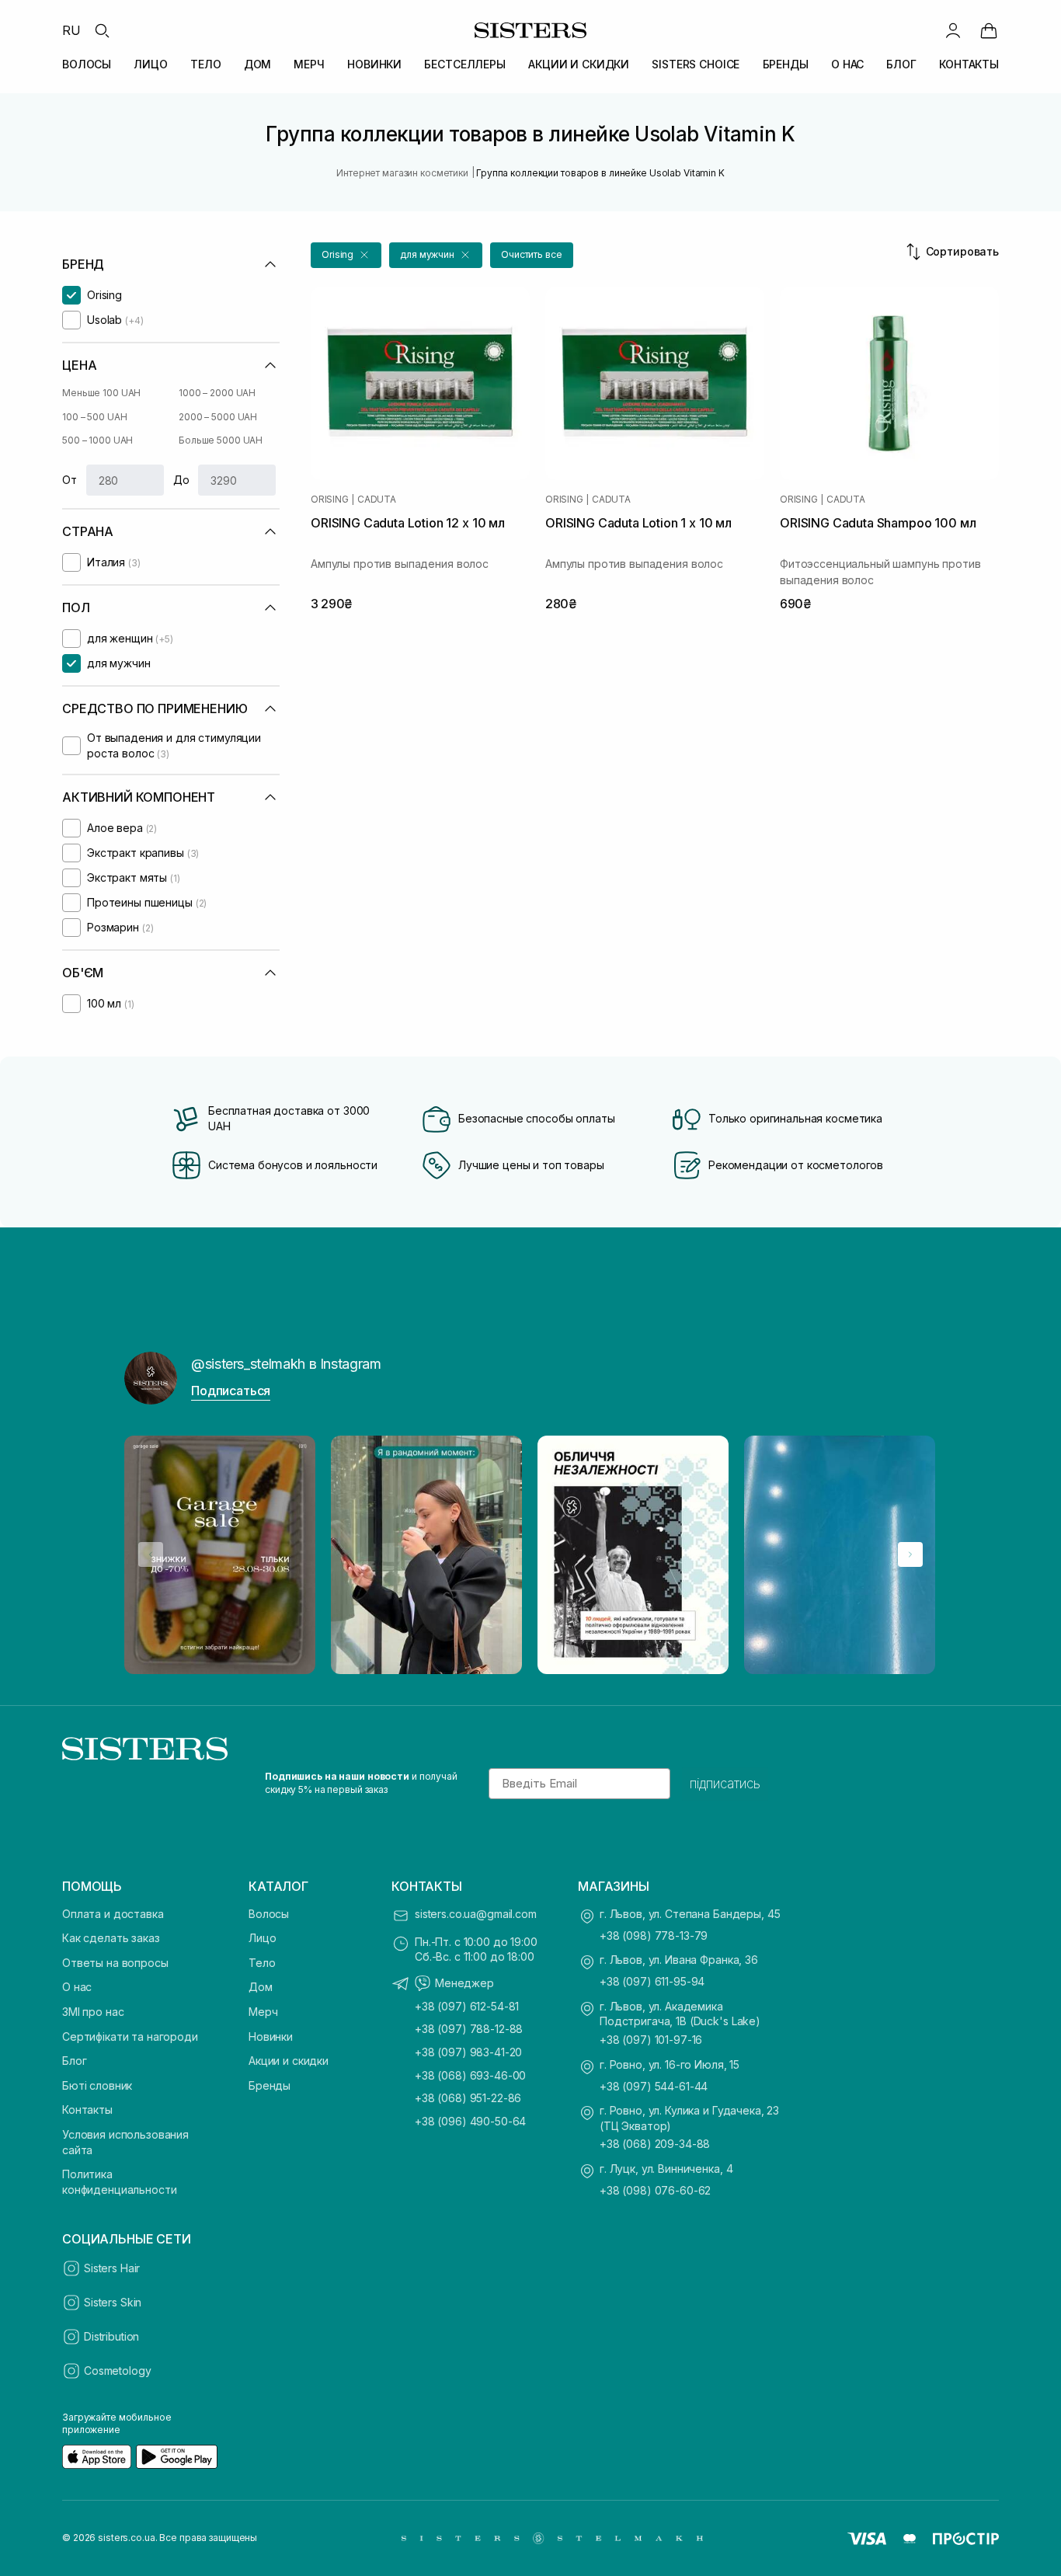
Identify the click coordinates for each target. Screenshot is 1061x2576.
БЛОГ (901, 64)
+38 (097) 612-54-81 (467, 2006)
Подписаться (231, 1391)
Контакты (87, 2110)
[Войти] (953, 30)
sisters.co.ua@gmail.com (476, 1914)
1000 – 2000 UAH (217, 393)
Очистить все (532, 254)
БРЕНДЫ (786, 64)
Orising (329, 500)
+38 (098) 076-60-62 (655, 2190)
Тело (262, 1963)
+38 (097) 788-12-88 (469, 2029)
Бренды (270, 2085)
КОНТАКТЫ (969, 64)
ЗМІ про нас (93, 2012)
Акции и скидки (289, 2061)
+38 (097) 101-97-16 (651, 2040)
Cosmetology (117, 2371)
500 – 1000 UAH (97, 440)
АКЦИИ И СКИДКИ (579, 64)
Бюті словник (97, 2085)
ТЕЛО (205, 64)
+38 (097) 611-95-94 (652, 1981)
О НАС (847, 64)
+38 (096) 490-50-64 (470, 2121)
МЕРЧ (309, 64)
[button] (346, 255)
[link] (989, 30)
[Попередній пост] (151, 1554)
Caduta (377, 500)
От (70, 480)
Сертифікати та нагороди (130, 2036)
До (181, 480)
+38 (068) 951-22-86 (468, 2098)
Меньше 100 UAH (101, 393)
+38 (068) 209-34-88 (655, 2144)
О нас (77, 1987)
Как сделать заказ (111, 1938)
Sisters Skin (113, 2302)
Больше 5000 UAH (221, 440)
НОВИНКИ (374, 64)
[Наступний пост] (910, 1554)
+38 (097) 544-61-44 (654, 2086)
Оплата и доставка (113, 1914)
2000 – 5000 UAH (218, 417)
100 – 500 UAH (94, 417)
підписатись (725, 1784)
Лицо (262, 1938)
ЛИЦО (150, 64)
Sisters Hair (112, 2268)
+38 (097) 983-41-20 (468, 2052)
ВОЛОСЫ (87, 64)
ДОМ (258, 64)
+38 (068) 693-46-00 (470, 2075)
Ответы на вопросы (115, 1963)
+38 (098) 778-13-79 (654, 1935)
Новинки (271, 2036)
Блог (74, 2061)
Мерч (263, 2012)
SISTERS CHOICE (696, 64)
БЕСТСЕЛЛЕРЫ (464, 64)
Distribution (111, 2336)
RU (71, 30)
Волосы (269, 1914)
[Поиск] (102, 30)
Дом (261, 1987)
